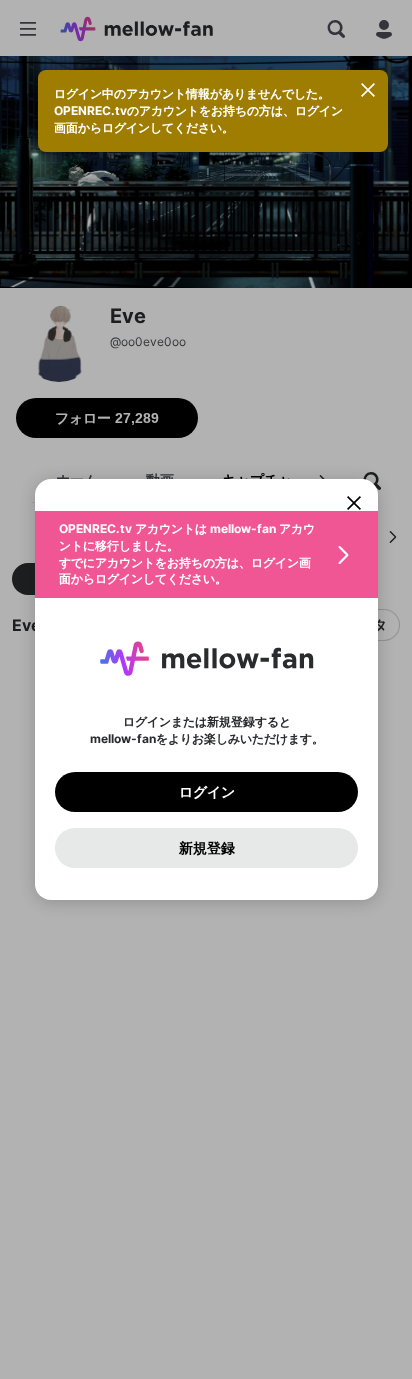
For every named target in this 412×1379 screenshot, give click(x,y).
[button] (206, 554)
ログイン (206, 792)
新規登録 (206, 848)
